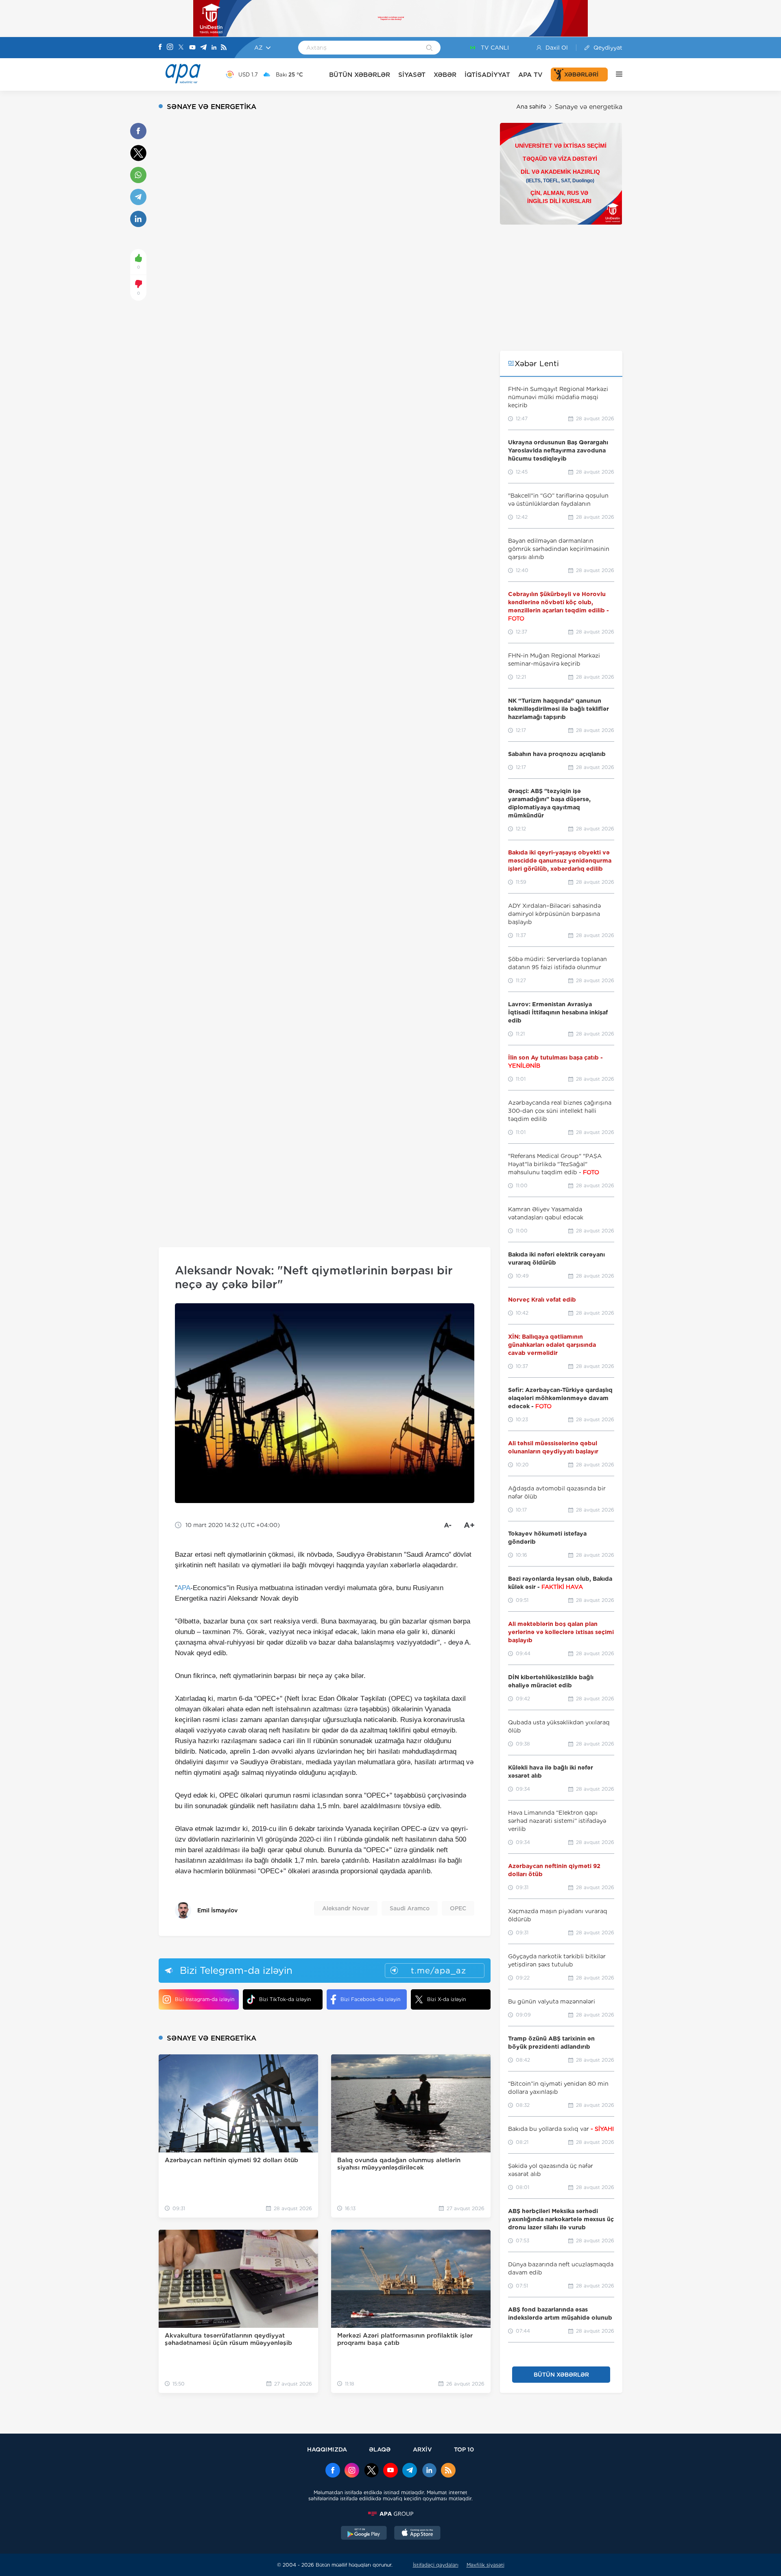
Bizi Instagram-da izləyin (205, 1999)
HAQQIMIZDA (327, 2449)
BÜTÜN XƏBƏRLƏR (360, 75)
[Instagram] (170, 48)
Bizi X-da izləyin (446, 1999)
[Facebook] (160, 48)
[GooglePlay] (364, 2534)
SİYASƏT (412, 75)
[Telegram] (203, 48)
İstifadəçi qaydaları (436, 2565)
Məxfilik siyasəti (485, 2565)
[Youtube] (192, 48)
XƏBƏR (445, 75)
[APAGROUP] (390, 2514)
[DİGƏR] (615, 74)
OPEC (458, 1908)
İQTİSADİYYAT (487, 75)
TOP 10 (464, 2449)
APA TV (530, 75)
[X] (181, 48)
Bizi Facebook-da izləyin (370, 1999)
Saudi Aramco (410, 1908)
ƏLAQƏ (380, 2449)
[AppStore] (417, 2534)
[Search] (429, 48)
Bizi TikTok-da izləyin (285, 1999)
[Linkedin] (214, 48)
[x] (371, 2471)
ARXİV (422, 2449)
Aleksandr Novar (346, 1908)
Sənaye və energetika (589, 107)
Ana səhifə (531, 107)
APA (184, 1588)
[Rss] (224, 48)
